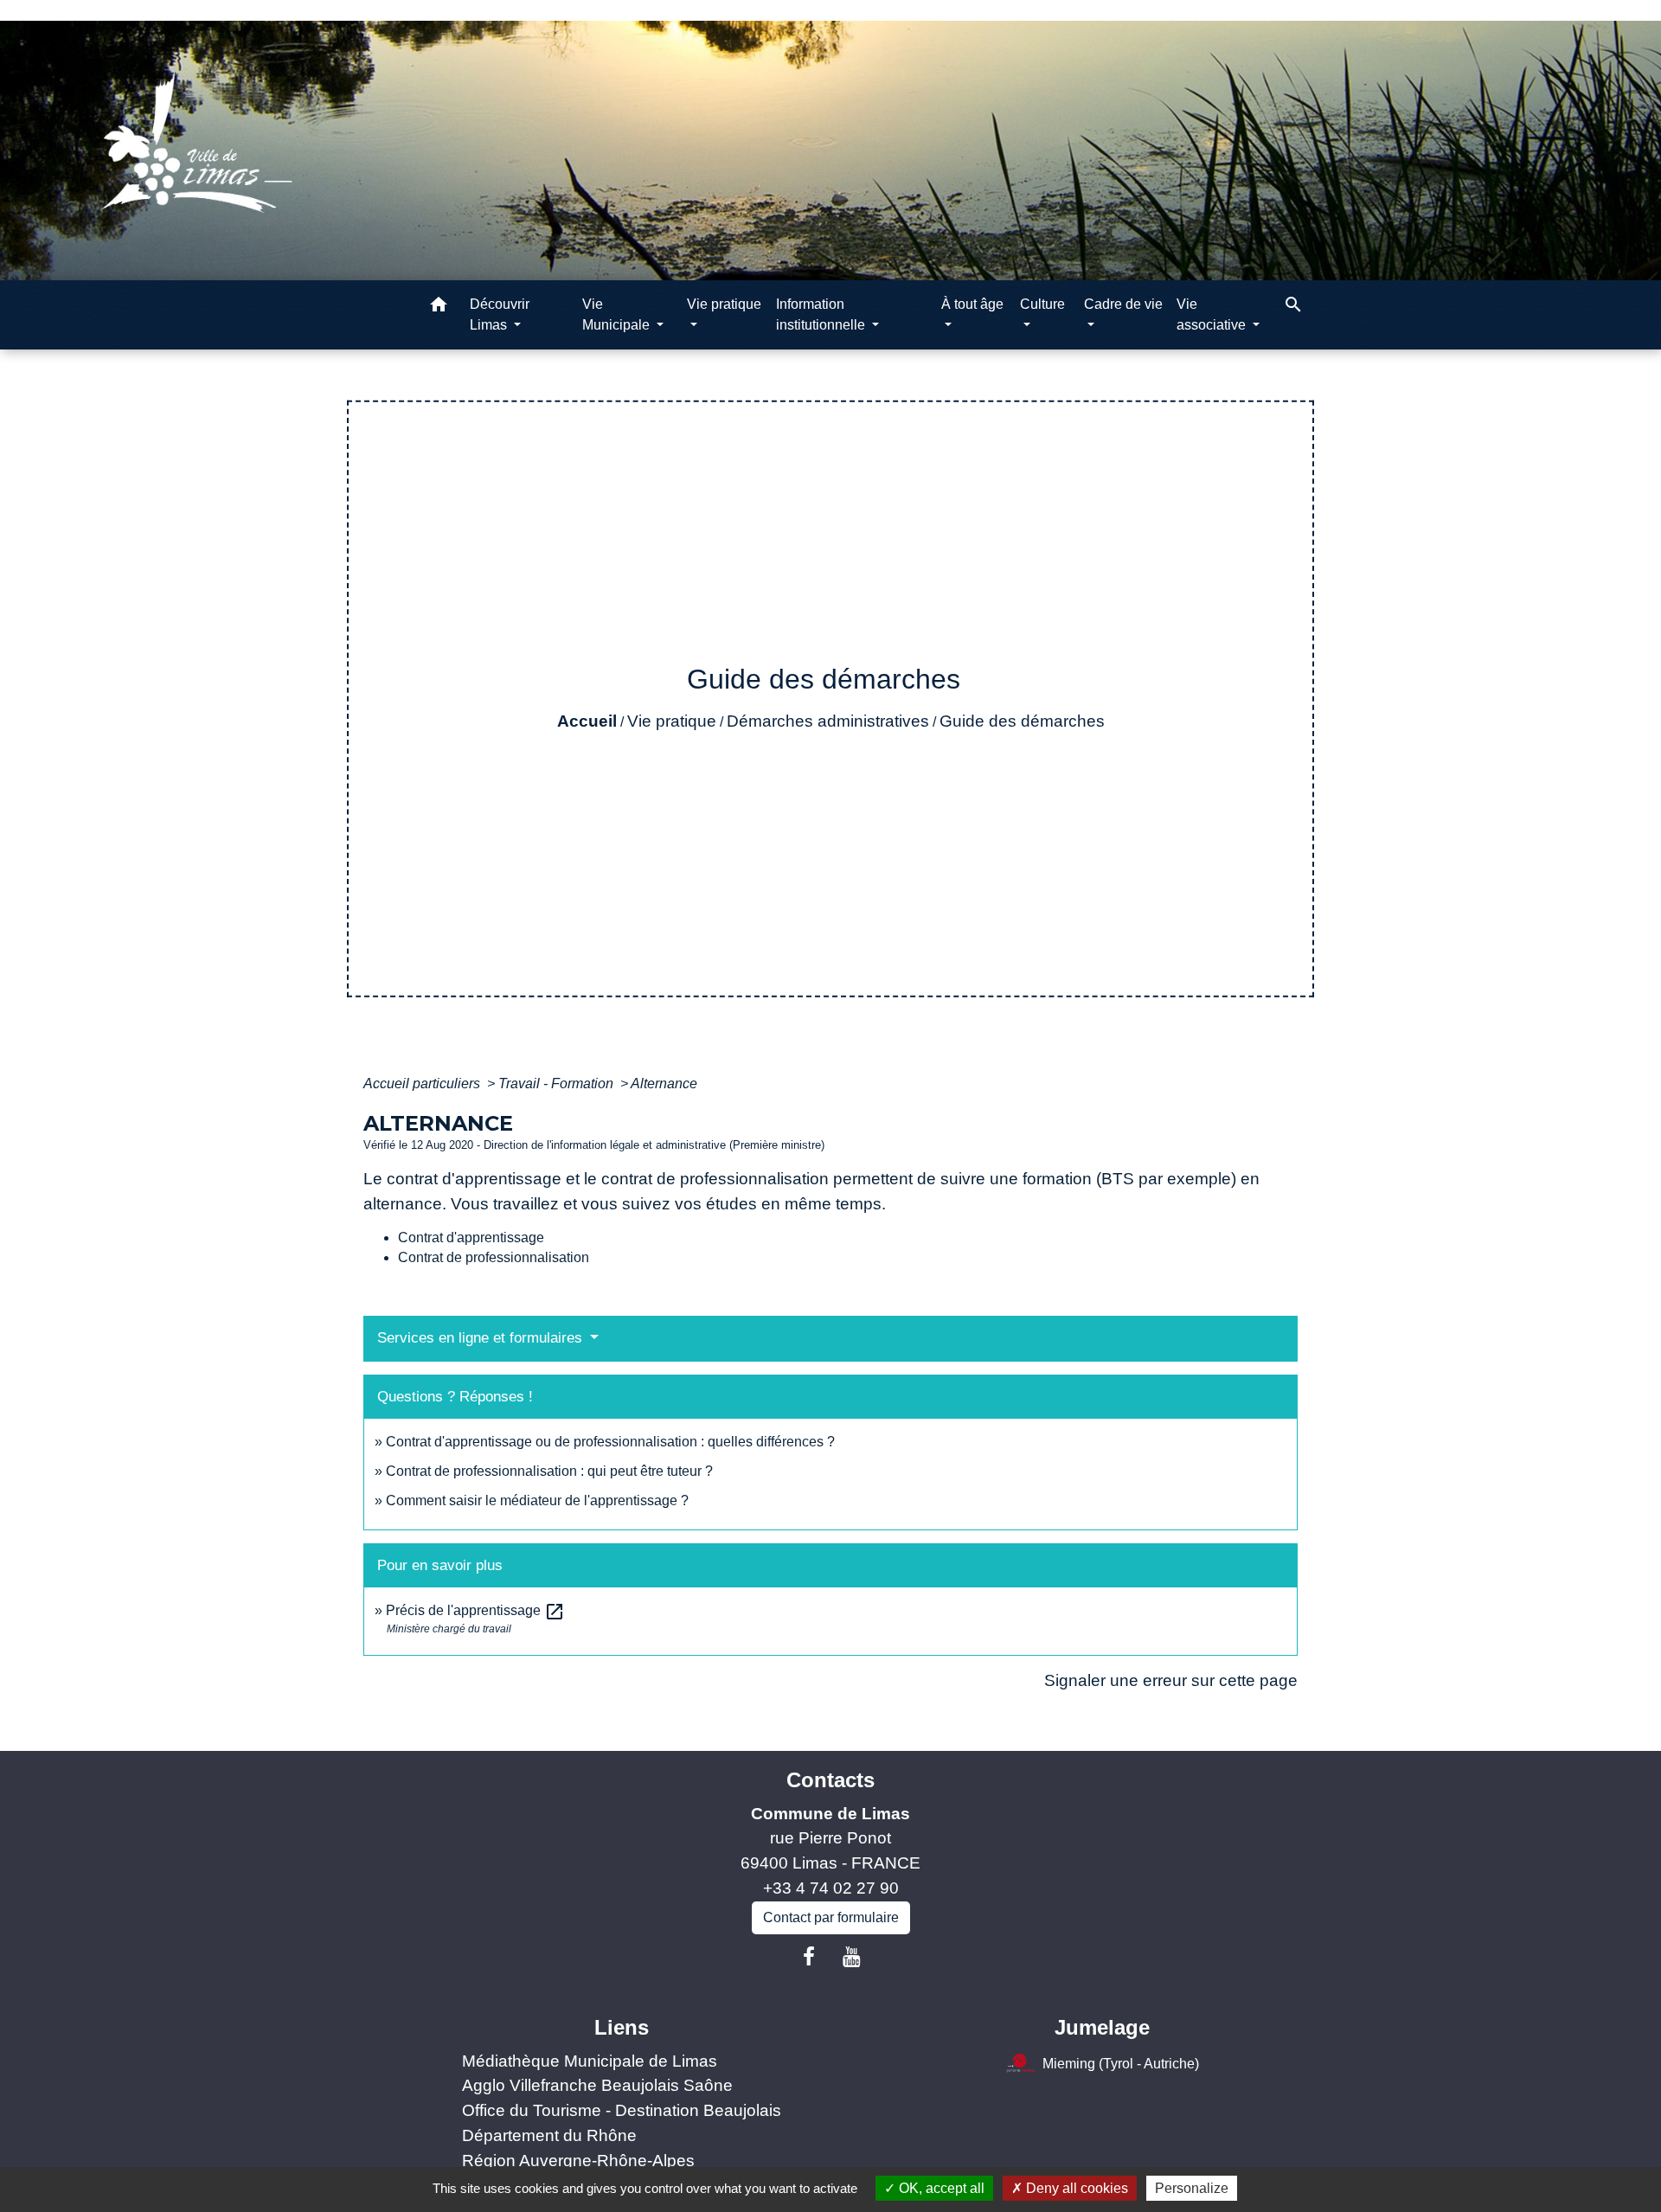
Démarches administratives (828, 721)
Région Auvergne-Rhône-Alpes (578, 2161)
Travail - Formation (558, 1084)
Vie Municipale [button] (618, 314)
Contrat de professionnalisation (494, 1257)
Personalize (1192, 2188)
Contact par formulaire (831, 1917)
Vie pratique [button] (724, 304)
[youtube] (852, 1957)
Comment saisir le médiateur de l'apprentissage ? (537, 1500)
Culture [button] (1042, 304)
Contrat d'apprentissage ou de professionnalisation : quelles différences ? (610, 1442)
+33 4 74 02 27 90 (831, 1888)
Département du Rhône (549, 2135)
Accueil (587, 721)
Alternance (664, 1084)
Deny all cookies (1075, 2188)
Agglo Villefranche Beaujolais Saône (597, 2085)
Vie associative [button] (1213, 314)
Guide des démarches (1022, 721)
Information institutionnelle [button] (822, 314)
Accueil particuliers (423, 1084)
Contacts (830, 1780)
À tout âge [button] (972, 304)
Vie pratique (672, 721)
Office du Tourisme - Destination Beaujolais (622, 2110)
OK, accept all (940, 2188)
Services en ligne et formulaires (482, 1338)
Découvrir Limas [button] (500, 314)
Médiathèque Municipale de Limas (590, 2061)
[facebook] (809, 1957)
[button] (439, 308)
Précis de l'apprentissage (475, 1610)
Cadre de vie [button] (1123, 304)
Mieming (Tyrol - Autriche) (1121, 2063)
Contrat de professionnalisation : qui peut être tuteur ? (549, 1471)
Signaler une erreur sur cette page (1171, 1680)
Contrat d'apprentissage (471, 1237)
